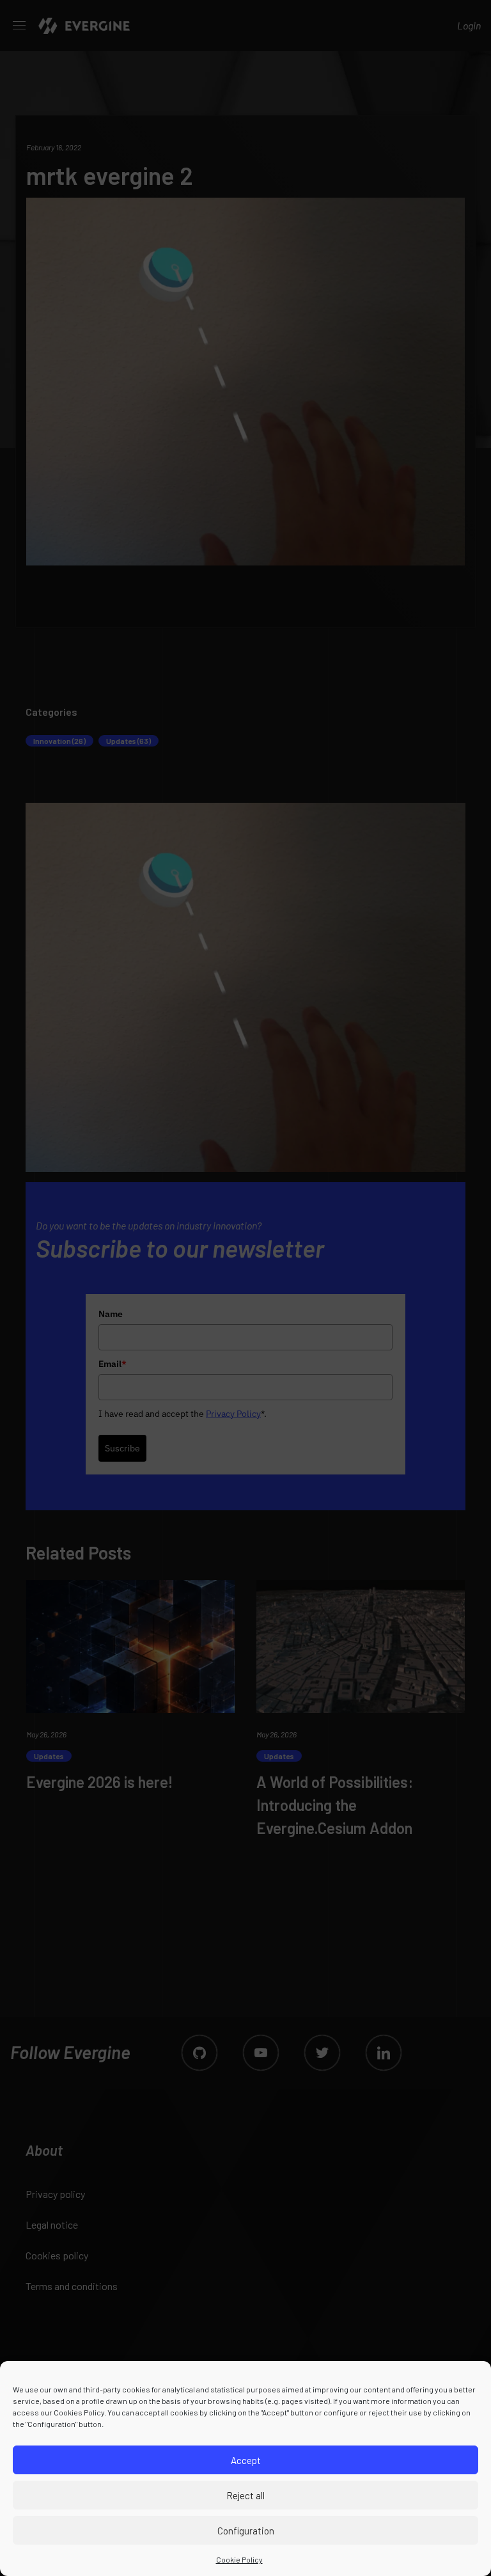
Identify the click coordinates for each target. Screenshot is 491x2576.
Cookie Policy (239, 2559)
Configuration (246, 2531)
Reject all (245, 2495)
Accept (246, 2460)
